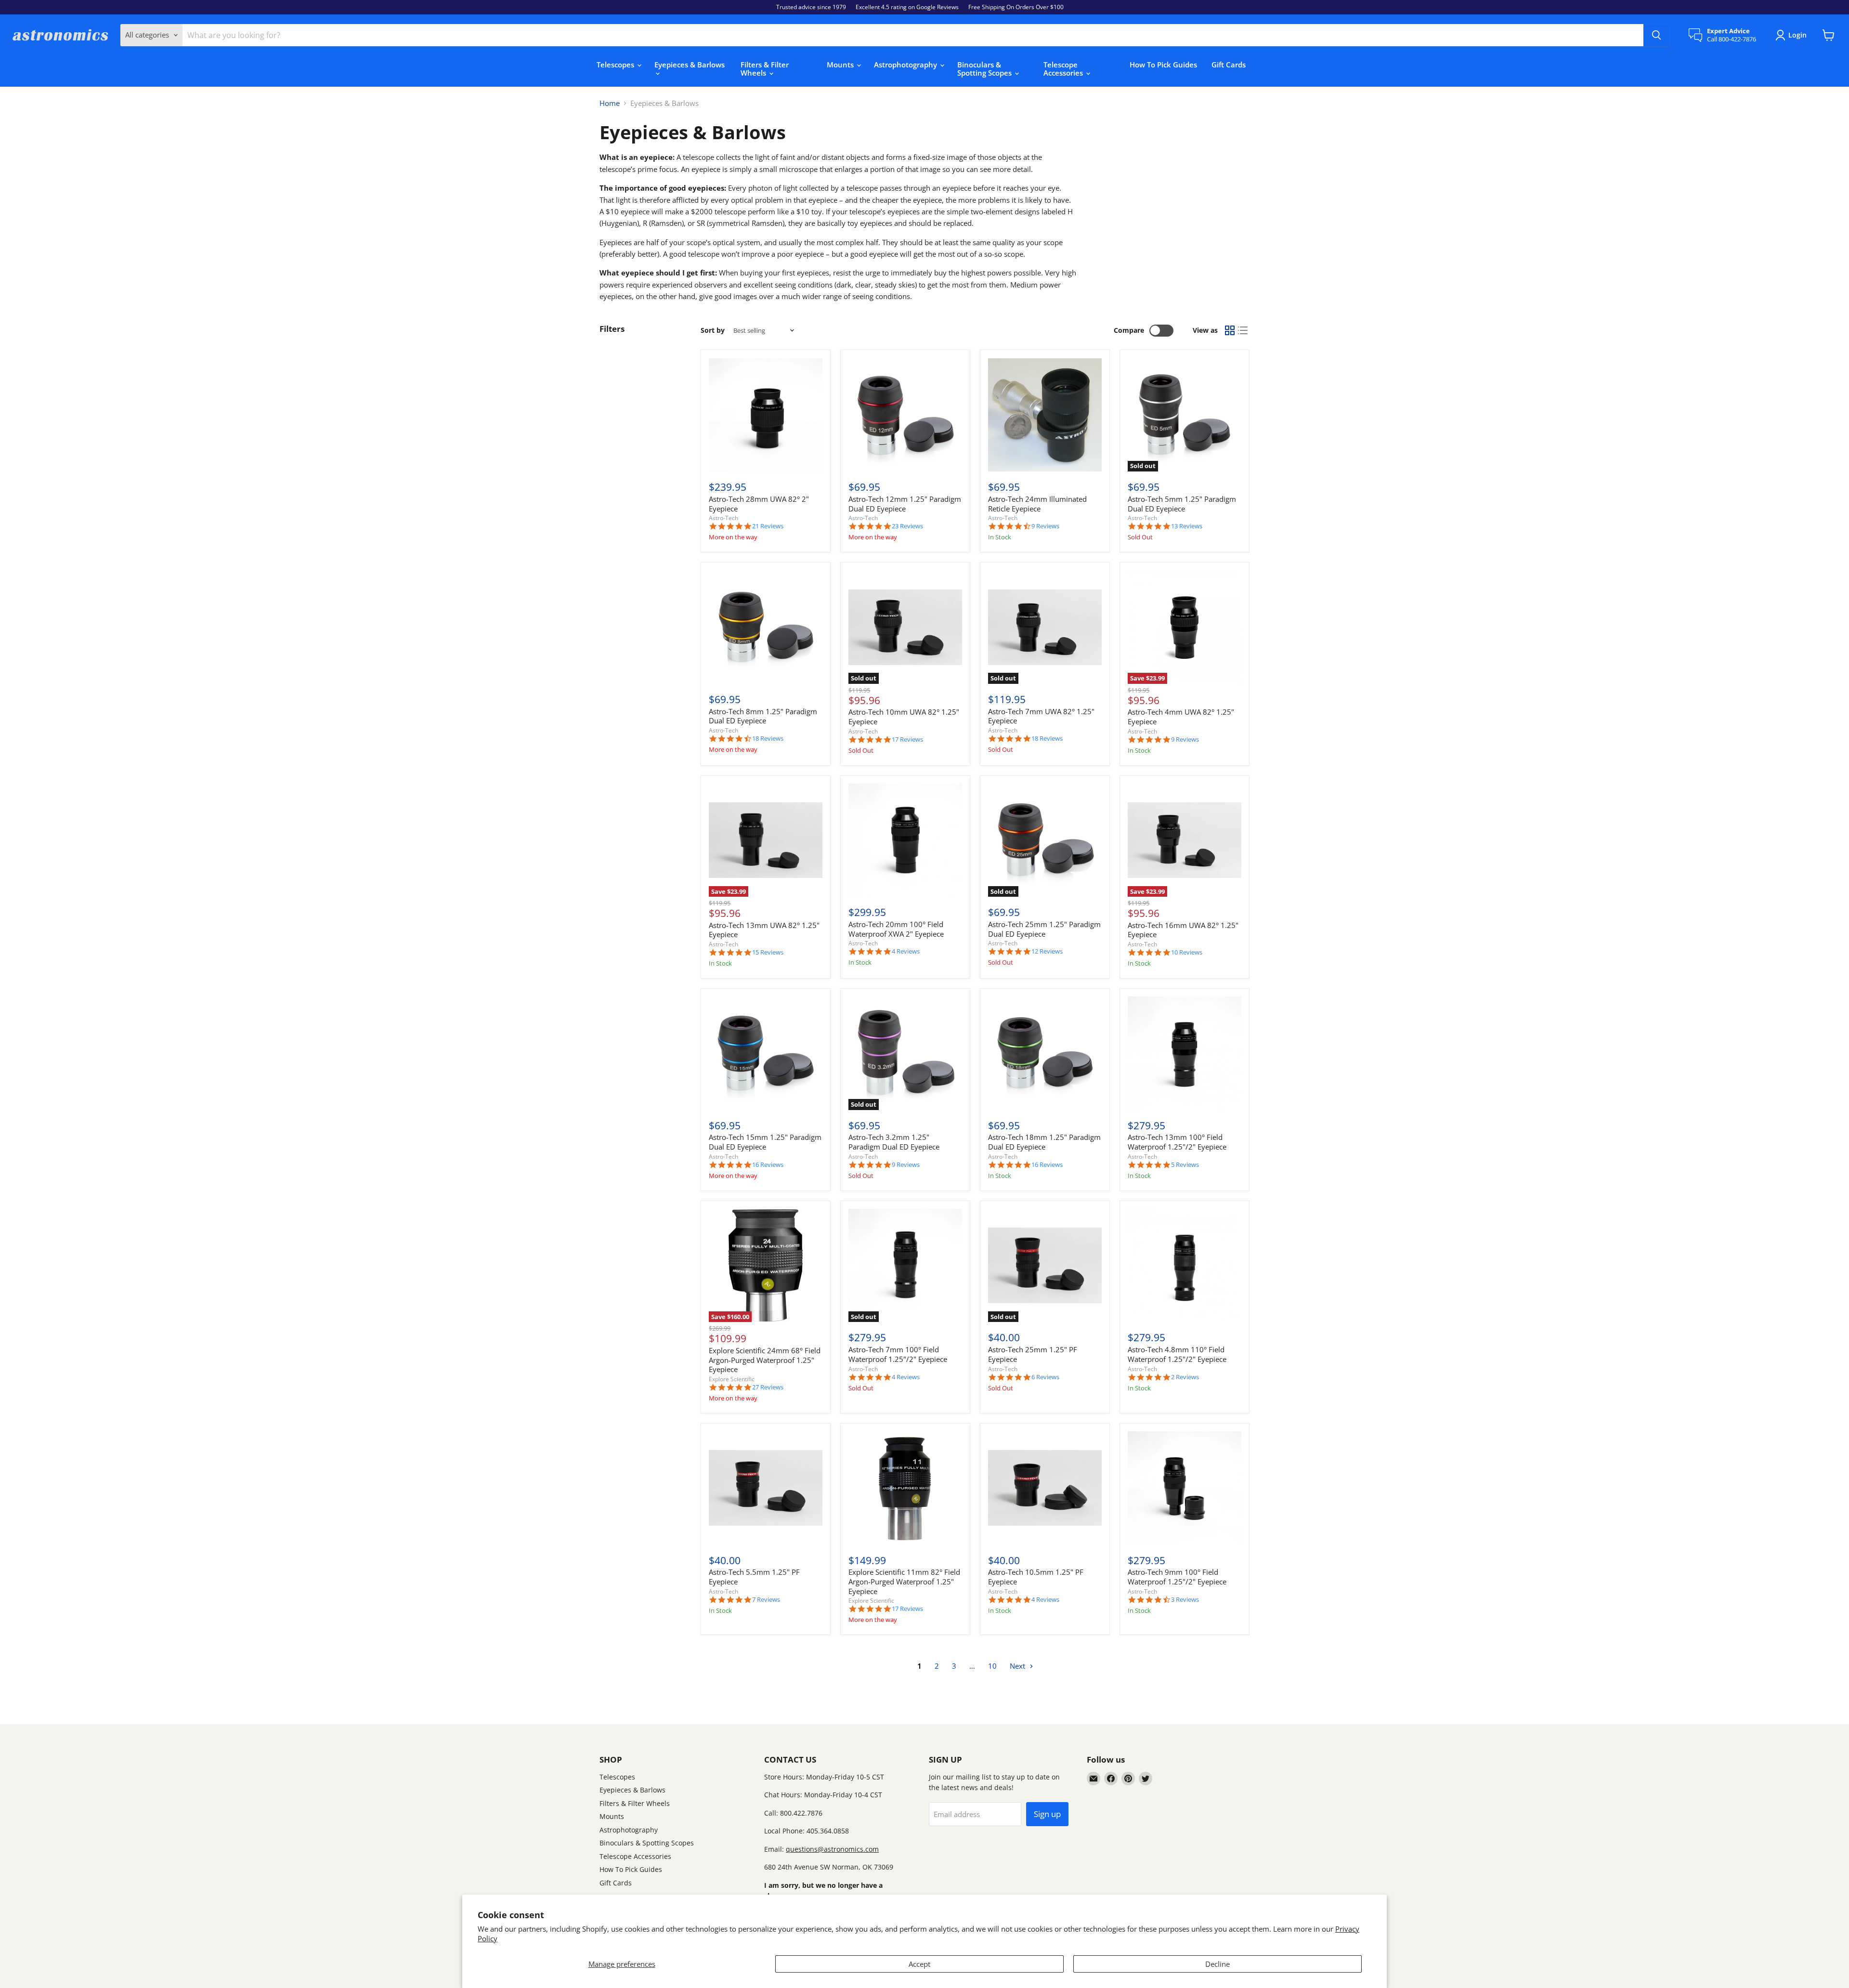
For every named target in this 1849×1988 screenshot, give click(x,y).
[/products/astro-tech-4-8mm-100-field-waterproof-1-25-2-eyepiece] (1185, 1266)
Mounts (841, 65)
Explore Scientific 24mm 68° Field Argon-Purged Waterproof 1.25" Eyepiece (765, 1360)
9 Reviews (1045, 526)
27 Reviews (768, 1387)
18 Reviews (768, 739)
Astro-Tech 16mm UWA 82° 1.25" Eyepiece (1183, 930)
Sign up (1047, 1814)
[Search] (1656, 35)
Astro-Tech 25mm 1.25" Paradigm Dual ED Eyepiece (1044, 929)
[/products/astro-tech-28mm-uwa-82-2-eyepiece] (766, 415)
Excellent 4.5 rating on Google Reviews (907, 7)
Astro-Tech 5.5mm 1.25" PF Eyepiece (754, 1577)
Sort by (713, 330)
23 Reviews (907, 526)
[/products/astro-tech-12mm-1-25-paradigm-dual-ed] (905, 415)
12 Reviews (1047, 951)
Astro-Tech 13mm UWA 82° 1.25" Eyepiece (764, 930)
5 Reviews (1185, 1165)
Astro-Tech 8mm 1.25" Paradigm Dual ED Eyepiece (763, 716)
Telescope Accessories (1064, 69)
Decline (1217, 1964)
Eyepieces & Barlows (690, 65)
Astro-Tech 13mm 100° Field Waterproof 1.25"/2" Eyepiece (1177, 1142)
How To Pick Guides (1163, 65)
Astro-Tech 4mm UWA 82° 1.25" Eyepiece (1181, 717)
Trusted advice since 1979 (811, 7)
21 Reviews (768, 526)
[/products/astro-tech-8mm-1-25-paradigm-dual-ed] (766, 627)
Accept (919, 1964)
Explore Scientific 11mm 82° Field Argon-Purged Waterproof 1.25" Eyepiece (904, 1581)
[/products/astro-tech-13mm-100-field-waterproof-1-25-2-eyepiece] (1185, 1053)
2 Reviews (1185, 1377)
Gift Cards (1229, 65)
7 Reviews (766, 1600)
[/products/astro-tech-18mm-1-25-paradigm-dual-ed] (1045, 1053)
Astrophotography (906, 65)
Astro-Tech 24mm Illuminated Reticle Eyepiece (1037, 504)
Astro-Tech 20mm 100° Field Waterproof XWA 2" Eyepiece (896, 929)
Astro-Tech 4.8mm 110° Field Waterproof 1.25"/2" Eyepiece (1177, 1354)
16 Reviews (768, 1165)
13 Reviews (1187, 526)
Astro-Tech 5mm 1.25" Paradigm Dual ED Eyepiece (1182, 504)
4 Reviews (906, 951)
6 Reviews (1045, 1377)
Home (610, 103)
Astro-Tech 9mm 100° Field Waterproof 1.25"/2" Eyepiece (1177, 1577)
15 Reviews (768, 952)
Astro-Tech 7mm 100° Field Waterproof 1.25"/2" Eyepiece (898, 1354)
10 (992, 1666)
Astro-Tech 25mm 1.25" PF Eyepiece (1033, 1354)
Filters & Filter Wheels (765, 69)
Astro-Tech (723, 518)
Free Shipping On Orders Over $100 (1016, 7)
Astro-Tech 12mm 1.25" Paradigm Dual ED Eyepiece (905, 504)
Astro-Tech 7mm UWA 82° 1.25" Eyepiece (1041, 716)
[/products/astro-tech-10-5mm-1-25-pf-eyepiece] (1045, 1488)
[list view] (1243, 331)
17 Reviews (907, 739)
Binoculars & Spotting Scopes (985, 69)
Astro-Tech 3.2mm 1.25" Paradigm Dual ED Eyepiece (894, 1142)
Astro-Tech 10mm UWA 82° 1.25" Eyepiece (904, 717)
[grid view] (1230, 331)
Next (1018, 1666)
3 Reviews (1185, 1600)
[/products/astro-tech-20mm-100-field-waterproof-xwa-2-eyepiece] (905, 840)
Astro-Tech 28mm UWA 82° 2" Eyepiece (759, 504)
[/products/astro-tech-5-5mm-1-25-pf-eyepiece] (766, 1488)
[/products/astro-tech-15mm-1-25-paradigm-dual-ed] (766, 1053)
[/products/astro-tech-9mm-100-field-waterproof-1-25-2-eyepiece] (1185, 1488)
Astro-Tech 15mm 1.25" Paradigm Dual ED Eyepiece (765, 1142)
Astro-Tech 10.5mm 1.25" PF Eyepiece (1036, 1577)
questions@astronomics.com (832, 1849)
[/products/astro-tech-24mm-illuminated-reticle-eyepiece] (1045, 415)
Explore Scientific (732, 1379)
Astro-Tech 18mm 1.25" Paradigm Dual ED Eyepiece (1044, 1142)
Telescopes (616, 65)
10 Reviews (1187, 952)
